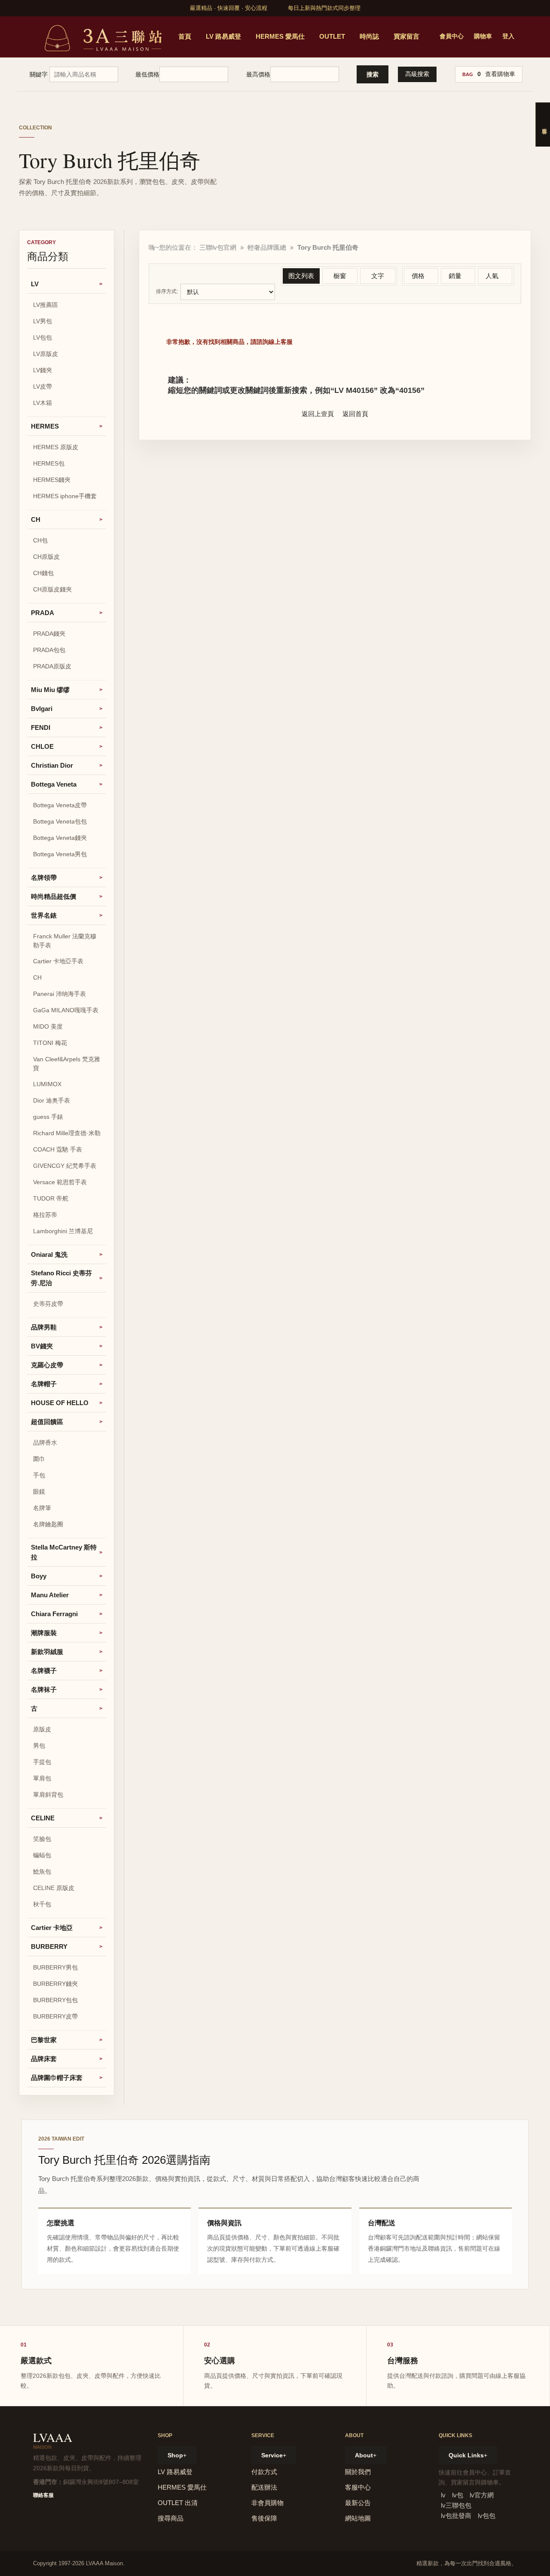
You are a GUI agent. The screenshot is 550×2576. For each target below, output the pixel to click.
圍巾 (39, 1459)
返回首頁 (355, 414)
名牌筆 (42, 1508)
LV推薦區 (46, 305)
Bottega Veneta (54, 784)
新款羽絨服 (47, 1652)
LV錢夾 (43, 370)
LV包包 (43, 337)
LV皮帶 (43, 386)
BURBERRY (49, 1947)
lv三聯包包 (456, 2505)
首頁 (185, 36)
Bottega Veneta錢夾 (60, 838)
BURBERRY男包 (55, 1967)
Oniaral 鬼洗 (49, 1254)
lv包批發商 (456, 2516)
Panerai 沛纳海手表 (60, 994)
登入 (508, 36)
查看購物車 (500, 74)
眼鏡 (39, 1492)
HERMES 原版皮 (56, 447)
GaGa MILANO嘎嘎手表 (66, 1010)
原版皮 (42, 1729)
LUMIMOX (47, 1084)
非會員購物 (267, 2503)
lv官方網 (482, 2495)
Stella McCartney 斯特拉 (64, 1552)
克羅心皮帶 (47, 1365)
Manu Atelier (50, 1595)
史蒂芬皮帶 (48, 1304)
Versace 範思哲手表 (60, 1182)
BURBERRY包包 (55, 2000)
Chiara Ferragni (54, 1614)
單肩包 (42, 1778)
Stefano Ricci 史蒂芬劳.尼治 (61, 1278)
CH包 (40, 540)
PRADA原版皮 (52, 666)
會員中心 (452, 36)
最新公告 (358, 2503)
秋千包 (42, 1904)
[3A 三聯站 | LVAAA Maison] (102, 37)
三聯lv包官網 (218, 247)
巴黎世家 (44, 2040)
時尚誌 (369, 36)
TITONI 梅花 (50, 1043)
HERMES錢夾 (52, 480)
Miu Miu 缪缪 (50, 690)
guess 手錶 (48, 1117)
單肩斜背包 (48, 1795)
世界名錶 (44, 915)
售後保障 (264, 2518)
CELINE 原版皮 (54, 1888)
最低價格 (147, 74)
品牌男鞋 (44, 1327)
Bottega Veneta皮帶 (60, 805)
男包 (39, 1746)
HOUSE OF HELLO (60, 1403)
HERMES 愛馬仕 (280, 36)
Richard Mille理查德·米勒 (67, 1133)
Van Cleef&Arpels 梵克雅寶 (67, 1064)
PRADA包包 (49, 650)
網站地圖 (358, 2518)
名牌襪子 (44, 1671)
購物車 (483, 36)
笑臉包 (42, 1839)
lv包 (458, 2495)
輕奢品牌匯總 (267, 247)
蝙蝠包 (42, 1855)
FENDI (41, 727)
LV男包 (43, 321)
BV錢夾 (42, 1346)
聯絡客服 (43, 2495)
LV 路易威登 (223, 36)
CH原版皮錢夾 (52, 589)
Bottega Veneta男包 (60, 854)
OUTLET (332, 36)
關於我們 (358, 2472)
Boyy (39, 1576)
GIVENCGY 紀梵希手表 (65, 1166)
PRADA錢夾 (49, 634)
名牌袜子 (44, 1689)
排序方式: (167, 291)
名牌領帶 (44, 878)
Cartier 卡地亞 (52, 1928)
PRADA (43, 613)
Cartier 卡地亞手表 (58, 961)
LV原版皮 (46, 354)
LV (35, 284)
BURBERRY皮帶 (55, 2016)
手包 (39, 1475)
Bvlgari (42, 709)
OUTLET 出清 (178, 2503)
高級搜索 (417, 74)
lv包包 (487, 2516)
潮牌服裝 (44, 1633)
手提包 (42, 1762)
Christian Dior (52, 765)
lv (443, 2495)
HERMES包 (49, 463)
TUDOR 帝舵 (51, 1198)
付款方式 (264, 2472)
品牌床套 (44, 2059)
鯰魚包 (42, 1872)
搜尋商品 (171, 2518)
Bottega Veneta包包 (60, 821)
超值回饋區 (47, 1422)
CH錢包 (43, 573)
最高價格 (258, 74)
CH (36, 519)
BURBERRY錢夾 (55, 1984)
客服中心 (358, 2487)
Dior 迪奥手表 (52, 1100)
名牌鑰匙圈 (48, 1524)
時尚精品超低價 (53, 896)
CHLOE (42, 746)
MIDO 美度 (48, 1026)
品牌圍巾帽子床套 (57, 2078)
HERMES (45, 426)
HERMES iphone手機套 (65, 496)
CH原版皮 (46, 557)
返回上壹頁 (318, 414)
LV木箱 (43, 403)
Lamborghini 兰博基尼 (63, 1231)
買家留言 (406, 36)
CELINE (43, 1818)
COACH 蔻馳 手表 (58, 1149)
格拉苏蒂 (45, 1215)
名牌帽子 (44, 1384)
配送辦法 (264, 2487)
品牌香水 (45, 1443)
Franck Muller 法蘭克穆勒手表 (65, 941)
